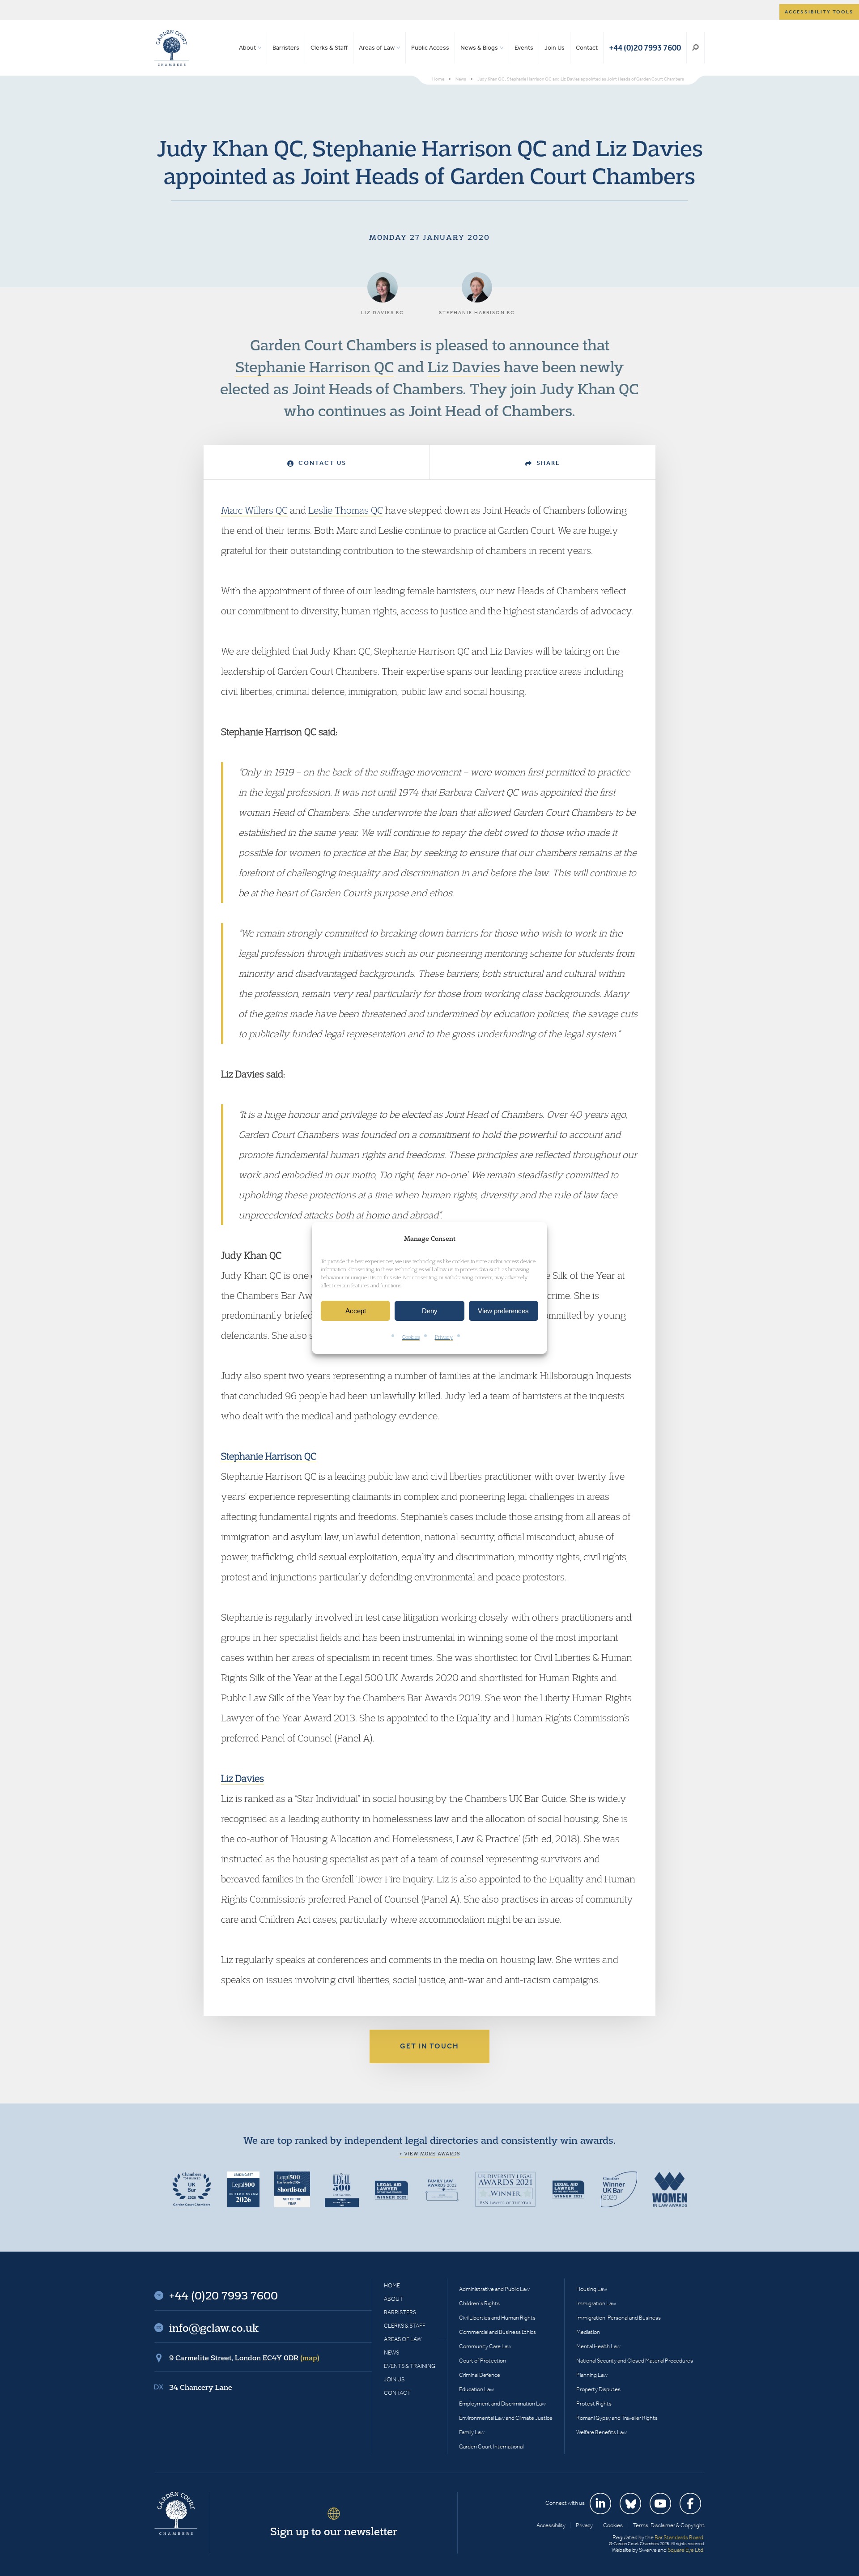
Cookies (411, 1337)
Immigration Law (596, 2303)
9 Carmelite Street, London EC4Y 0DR (244, 2358)
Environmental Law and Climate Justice (506, 2418)
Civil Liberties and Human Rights (497, 2318)
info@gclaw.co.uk (214, 2328)
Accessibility (551, 2525)
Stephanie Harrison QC (315, 366)
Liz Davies (464, 366)
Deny (430, 1311)
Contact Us (321, 463)
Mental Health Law (598, 2346)
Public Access (430, 48)
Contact (587, 48)
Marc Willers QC (254, 510)
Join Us (555, 48)
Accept (356, 1311)
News (391, 2352)
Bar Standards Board (679, 2537)
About (247, 48)
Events (524, 48)
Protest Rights (594, 2404)
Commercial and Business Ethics (498, 2332)
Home (392, 2285)
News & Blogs (479, 48)
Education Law (476, 2389)
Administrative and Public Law (494, 2289)
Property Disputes (598, 2389)
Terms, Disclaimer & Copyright (669, 2525)
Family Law (472, 2432)
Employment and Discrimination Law (502, 2404)
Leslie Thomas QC (346, 510)
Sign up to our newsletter (334, 2531)
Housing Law (592, 2289)
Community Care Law (485, 2346)
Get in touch (429, 2046)
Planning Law (592, 2375)
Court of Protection (483, 2361)
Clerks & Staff (329, 48)
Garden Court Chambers (172, 48)
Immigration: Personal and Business (619, 2318)
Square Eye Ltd (685, 2550)
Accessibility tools (819, 12)
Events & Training (410, 2366)
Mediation (588, 2332)
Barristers (286, 48)
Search (695, 48)
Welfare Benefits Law (602, 2432)
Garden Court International (491, 2446)
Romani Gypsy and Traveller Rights (617, 2418)
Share (547, 463)
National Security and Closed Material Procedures (635, 2361)
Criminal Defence (480, 2375)
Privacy (444, 1337)
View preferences (503, 1311)
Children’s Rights (479, 2303)
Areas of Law (377, 48)
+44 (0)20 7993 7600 (645, 48)
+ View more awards (430, 2154)
